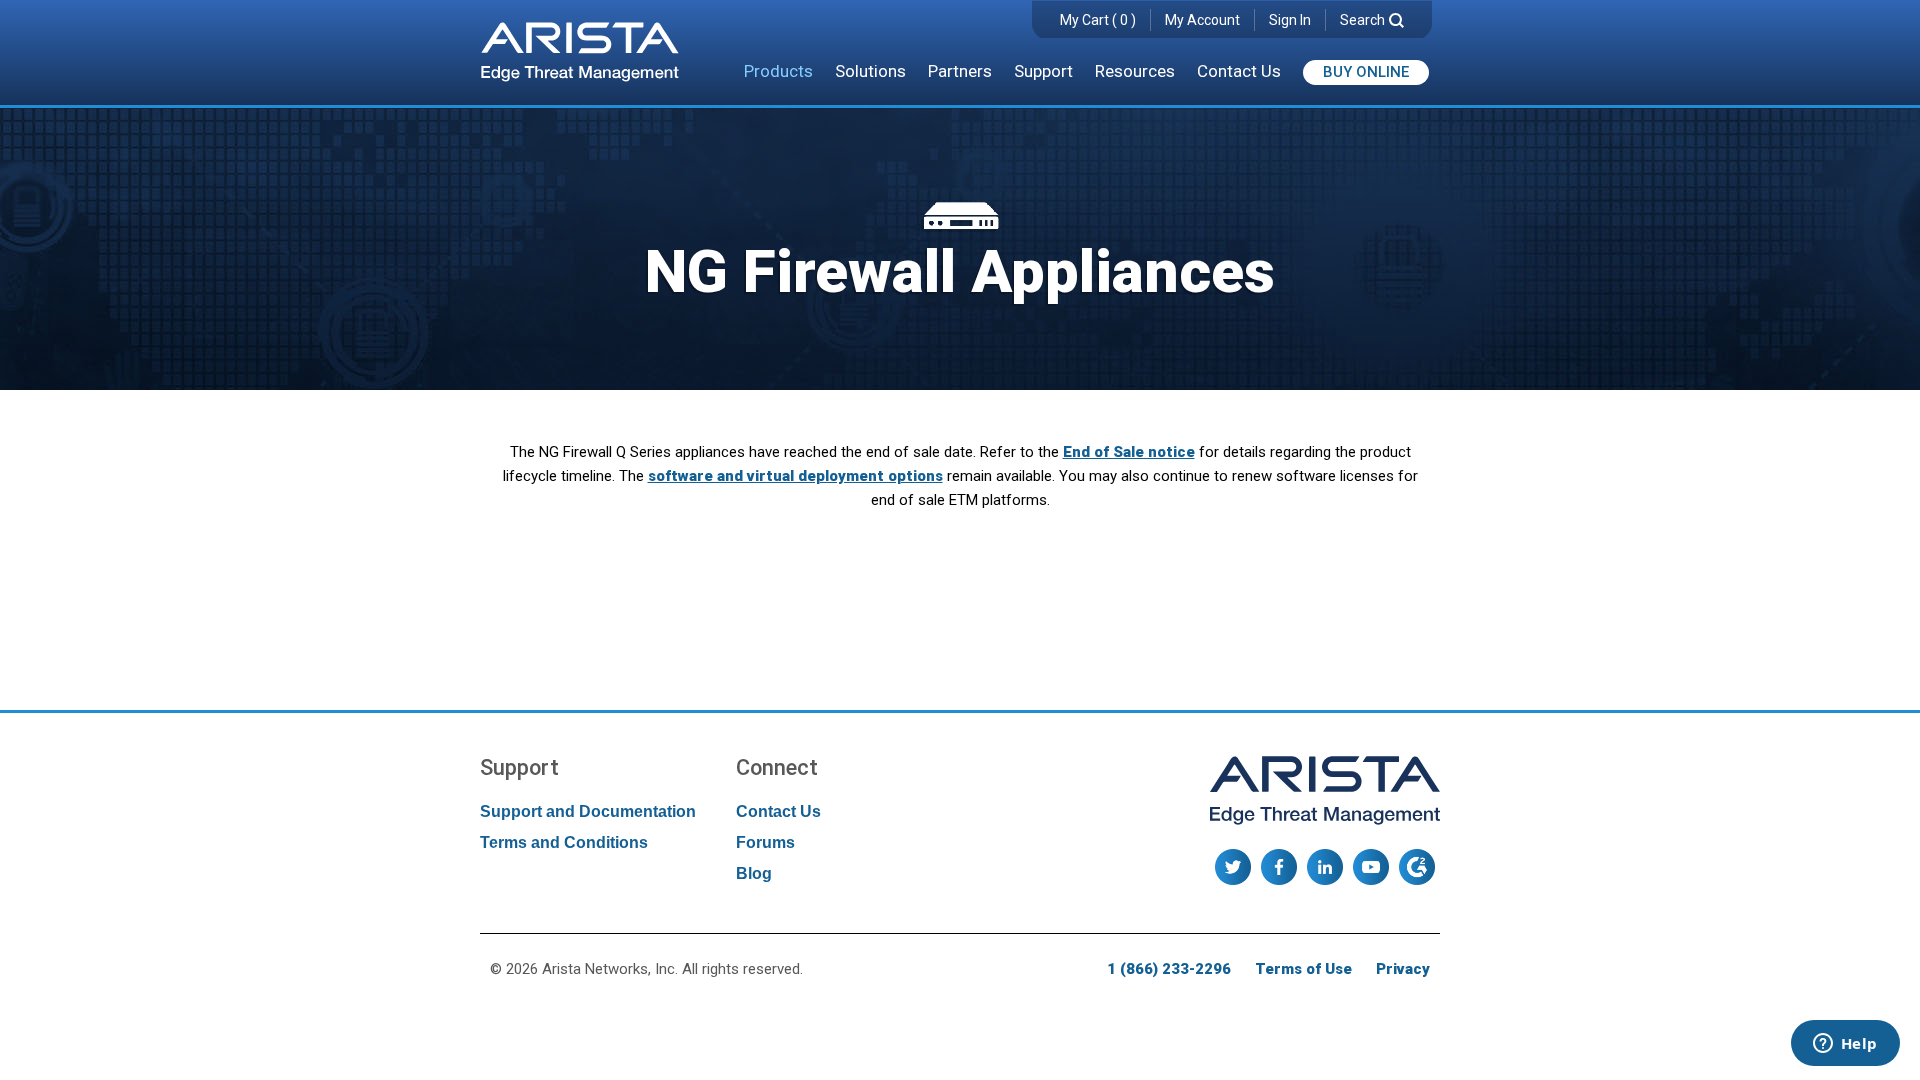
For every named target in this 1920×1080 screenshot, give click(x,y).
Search (1362, 20)
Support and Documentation (588, 811)
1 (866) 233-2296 (1169, 969)
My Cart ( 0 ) (1098, 20)
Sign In (1290, 20)
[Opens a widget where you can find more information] (1845, 1045)
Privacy (1403, 969)
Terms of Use (1303, 969)
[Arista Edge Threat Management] (580, 54)
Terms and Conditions (564, 842)
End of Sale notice (1129, 452)
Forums (765, 842)
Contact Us (1239, 71)
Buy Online (1366, 72)
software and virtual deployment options (795, 476)
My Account (1202, 20)
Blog (754, 873)
